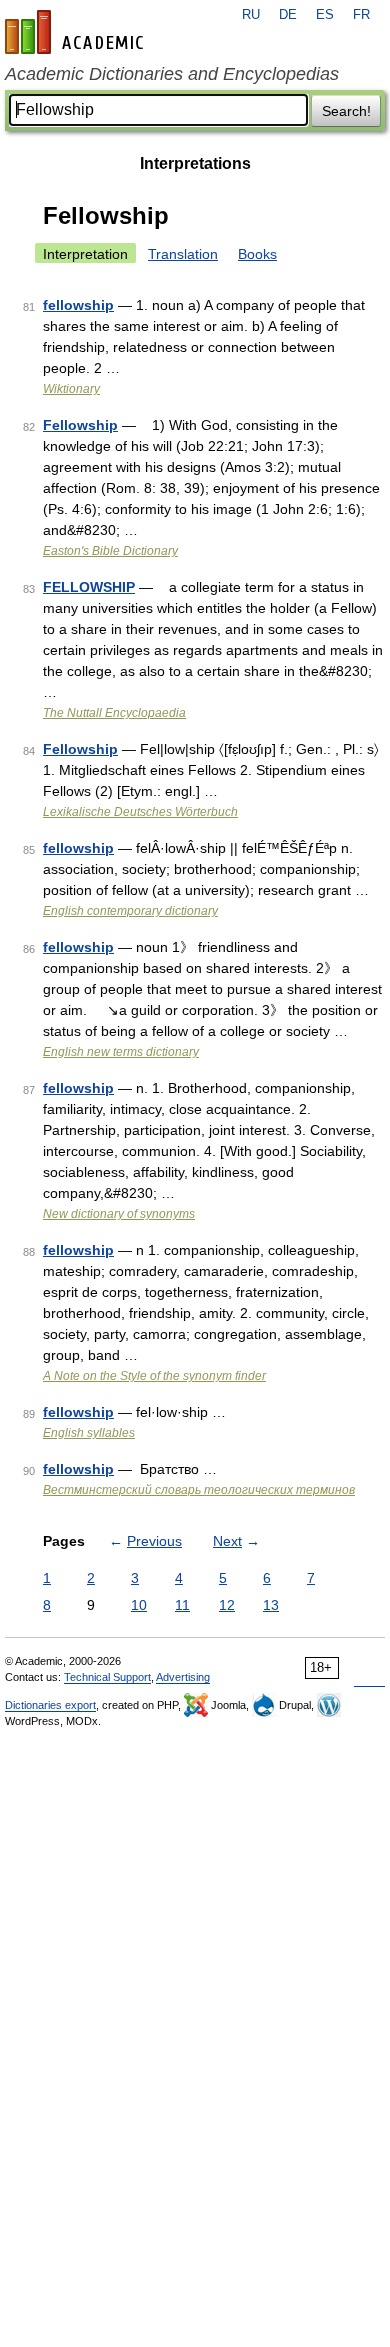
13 (271, 1605)
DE (288, 15)
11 (182, 1605)
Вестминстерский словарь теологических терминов (199, 1490)
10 (139, 1605)
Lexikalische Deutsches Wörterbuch (140, 812)
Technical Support (107, 1677)
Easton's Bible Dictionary (110, 551)
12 (227, 1605)
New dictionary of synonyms (119, 1214)
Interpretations (195, 163)
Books (257, 254)
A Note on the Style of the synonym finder (154, 1376)
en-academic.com (77, 32)
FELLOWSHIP (89, 587)
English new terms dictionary (121, 1052)
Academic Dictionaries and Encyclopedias (172, 74)
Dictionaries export (50, 1705)
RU (251, 15)
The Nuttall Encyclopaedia (114, 713)
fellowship (78, 305)
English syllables (89, 1433)
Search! (346, 111)
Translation (183, 254)
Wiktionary (71, 389)
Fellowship (80, 425)
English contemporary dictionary (130, 911)
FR (361, 15)
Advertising (183, 1677)
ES (325, 15)
